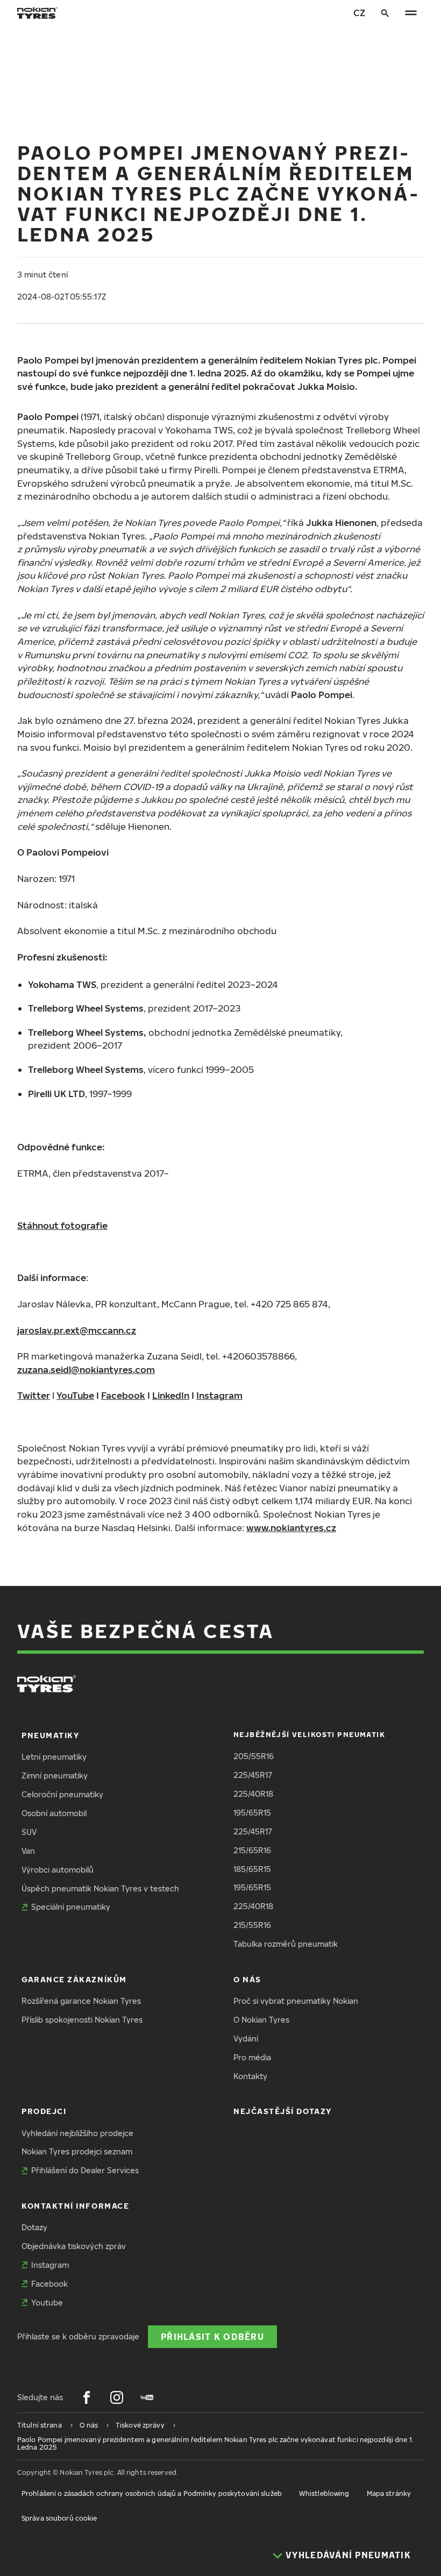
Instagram (219, 1395)
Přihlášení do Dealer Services (85, 2170)
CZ (359, 13)
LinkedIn (171, 1395)
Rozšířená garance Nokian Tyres (81, 2001)
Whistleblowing (324, 2493)
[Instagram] (117, 2397)
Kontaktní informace (75, 2206)
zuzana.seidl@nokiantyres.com (86, 1369)
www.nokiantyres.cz (291, 1528)
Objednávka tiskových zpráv (74, 2246)
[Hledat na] (385, 13)
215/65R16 (252, 1850)
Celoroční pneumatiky (62, 1794)
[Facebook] (87, 2397)
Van (28, 1851)
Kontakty (250, 2076)
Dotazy (34, 2227)
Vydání (246, 2038)
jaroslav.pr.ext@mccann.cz (77, 1330)
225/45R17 (253, 1775)
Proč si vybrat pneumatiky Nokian (296, 2001)
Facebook (123, 1395)
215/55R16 (252, 1925)
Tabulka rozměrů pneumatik (286, 1944)
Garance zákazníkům (74, 1979)
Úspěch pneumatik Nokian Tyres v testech (100, 1888)
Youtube (47, 2303)
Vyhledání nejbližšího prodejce (77, 2133)
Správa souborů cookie (59, 2518)
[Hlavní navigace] (411, 13)
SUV (29, 1832)
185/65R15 (252, 1869)
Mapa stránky (389, 2493)
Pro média (252, 2057)
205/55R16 (254, 1756)
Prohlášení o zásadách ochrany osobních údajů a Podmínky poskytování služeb (152, 2493)
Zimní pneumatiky (55, 1776)
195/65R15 (252, 1813)
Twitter (34, 1395)
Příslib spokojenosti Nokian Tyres (82, 2020)
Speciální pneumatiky (71, 1907)
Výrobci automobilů (58, 1870)
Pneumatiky (50, 1735)
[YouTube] (147, 2397)
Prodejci (44, 2111)
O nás (247, 1979)
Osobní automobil (54, 1813)
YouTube (75, 1395)
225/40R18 (253, 1794)
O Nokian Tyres (261, 2020)
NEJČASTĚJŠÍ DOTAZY (283, 2111)
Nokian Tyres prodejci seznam (77, 2151)
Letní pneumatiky (54, 1757)
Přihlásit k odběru (212, 2336)
